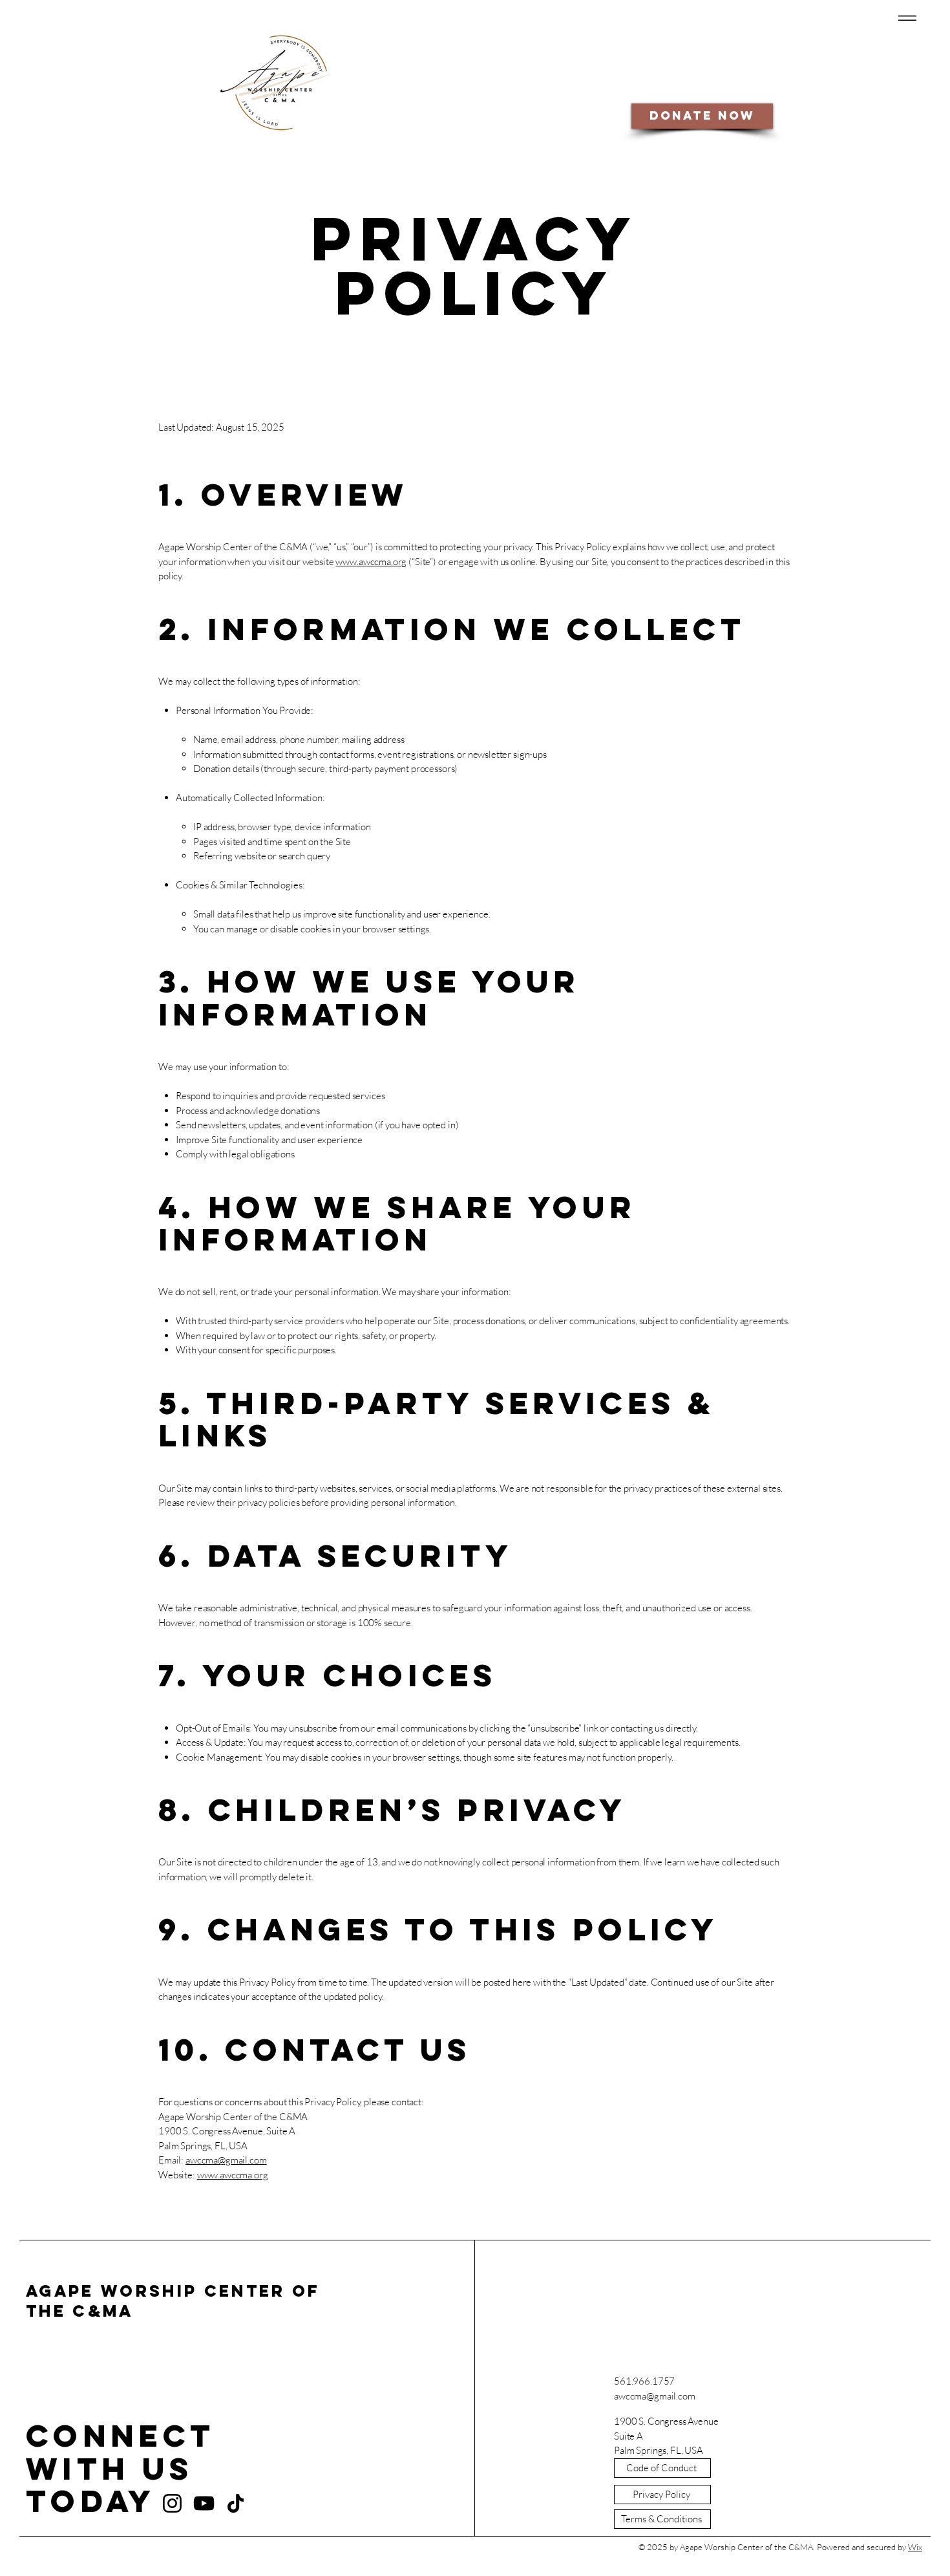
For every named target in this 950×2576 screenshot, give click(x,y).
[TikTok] (236, 2503)
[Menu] (905, 18)
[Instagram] (172, 2503)
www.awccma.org (371, 562)
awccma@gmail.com (226, 2160)
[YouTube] (204, 2503)
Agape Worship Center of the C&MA (173, 2301)
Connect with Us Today (120, 2468)
